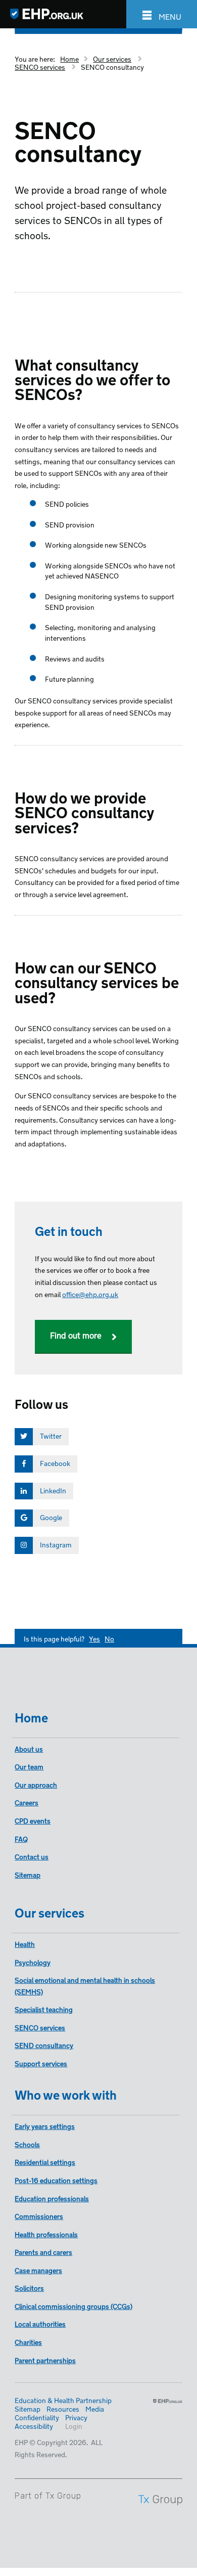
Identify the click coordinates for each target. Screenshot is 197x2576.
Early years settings (45, 2126)
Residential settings (45, 2162)
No (109, 1638)
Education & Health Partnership (63, 2400)
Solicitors (29, 2288)
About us (29, 1748)
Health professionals (46, 2234)
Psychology (33, 1962)
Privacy (76, 2417)
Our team (29, 1766)
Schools (27, 2144)
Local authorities (40, 2323)
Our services (112, 58)
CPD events (33, 1820)
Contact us (32, 1856)
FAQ (21, 1838)
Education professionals (52, 2198)
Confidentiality (37, 2417)
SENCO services (40, 66)
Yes (94, 1638)
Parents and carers (43, 2252)
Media (95, 2408)
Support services (41, 2063)
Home (69, 58)
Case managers (38, 2270)
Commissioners (39, 2216)
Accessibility (34, 2426)
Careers (27, 1802)
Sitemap (28, 1874)
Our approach (36, 1784)
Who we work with (66, 2093)
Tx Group (63, 2496)
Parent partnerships (45, 2360)
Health (25, 1944)
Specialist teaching (44, 2009)
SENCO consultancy (112, 66)
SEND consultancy (44, 2045)
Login (74, 2426)
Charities (28, 2342)
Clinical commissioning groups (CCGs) (73, 2306)
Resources (63, 2408)
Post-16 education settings (56, 2180)
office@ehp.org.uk (90, 1294)
